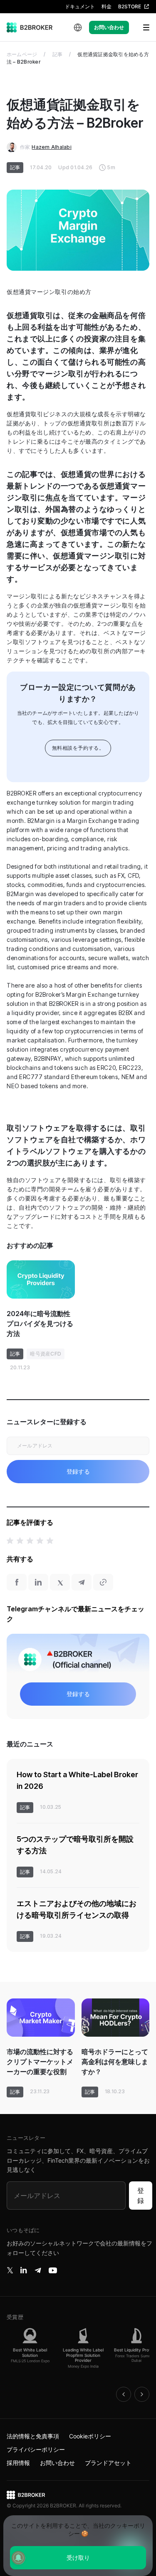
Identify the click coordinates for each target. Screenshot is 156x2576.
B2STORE (130, 6)
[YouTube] (53, 2270)
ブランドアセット (108, 2463)
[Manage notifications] (18, 2558)
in (24, 2270)
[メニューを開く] (141, 27)
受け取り (78, 2557)
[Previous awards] (124, 2394)
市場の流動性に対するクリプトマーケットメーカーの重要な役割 (40, 2062)
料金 (106, 6)
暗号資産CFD (46, 1354)
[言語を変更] (78, 27)
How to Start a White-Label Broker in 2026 (77, 1780)
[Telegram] (38, 2270)
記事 (57, 54)
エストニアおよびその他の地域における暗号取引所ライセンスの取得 (77, 1909)
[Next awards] (142, 2394)
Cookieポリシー (90, 2436)
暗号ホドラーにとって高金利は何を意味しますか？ (115, 2062)
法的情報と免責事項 (33, 2436)
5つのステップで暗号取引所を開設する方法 (75, 1845)
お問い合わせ (109, 27)
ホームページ (22, 54)
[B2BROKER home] (30, 27)
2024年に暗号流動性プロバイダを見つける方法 (40, 1324)
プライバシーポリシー (36, 2449)
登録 (141, 2196)
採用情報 (18, 2463)
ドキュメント (80, 6)
